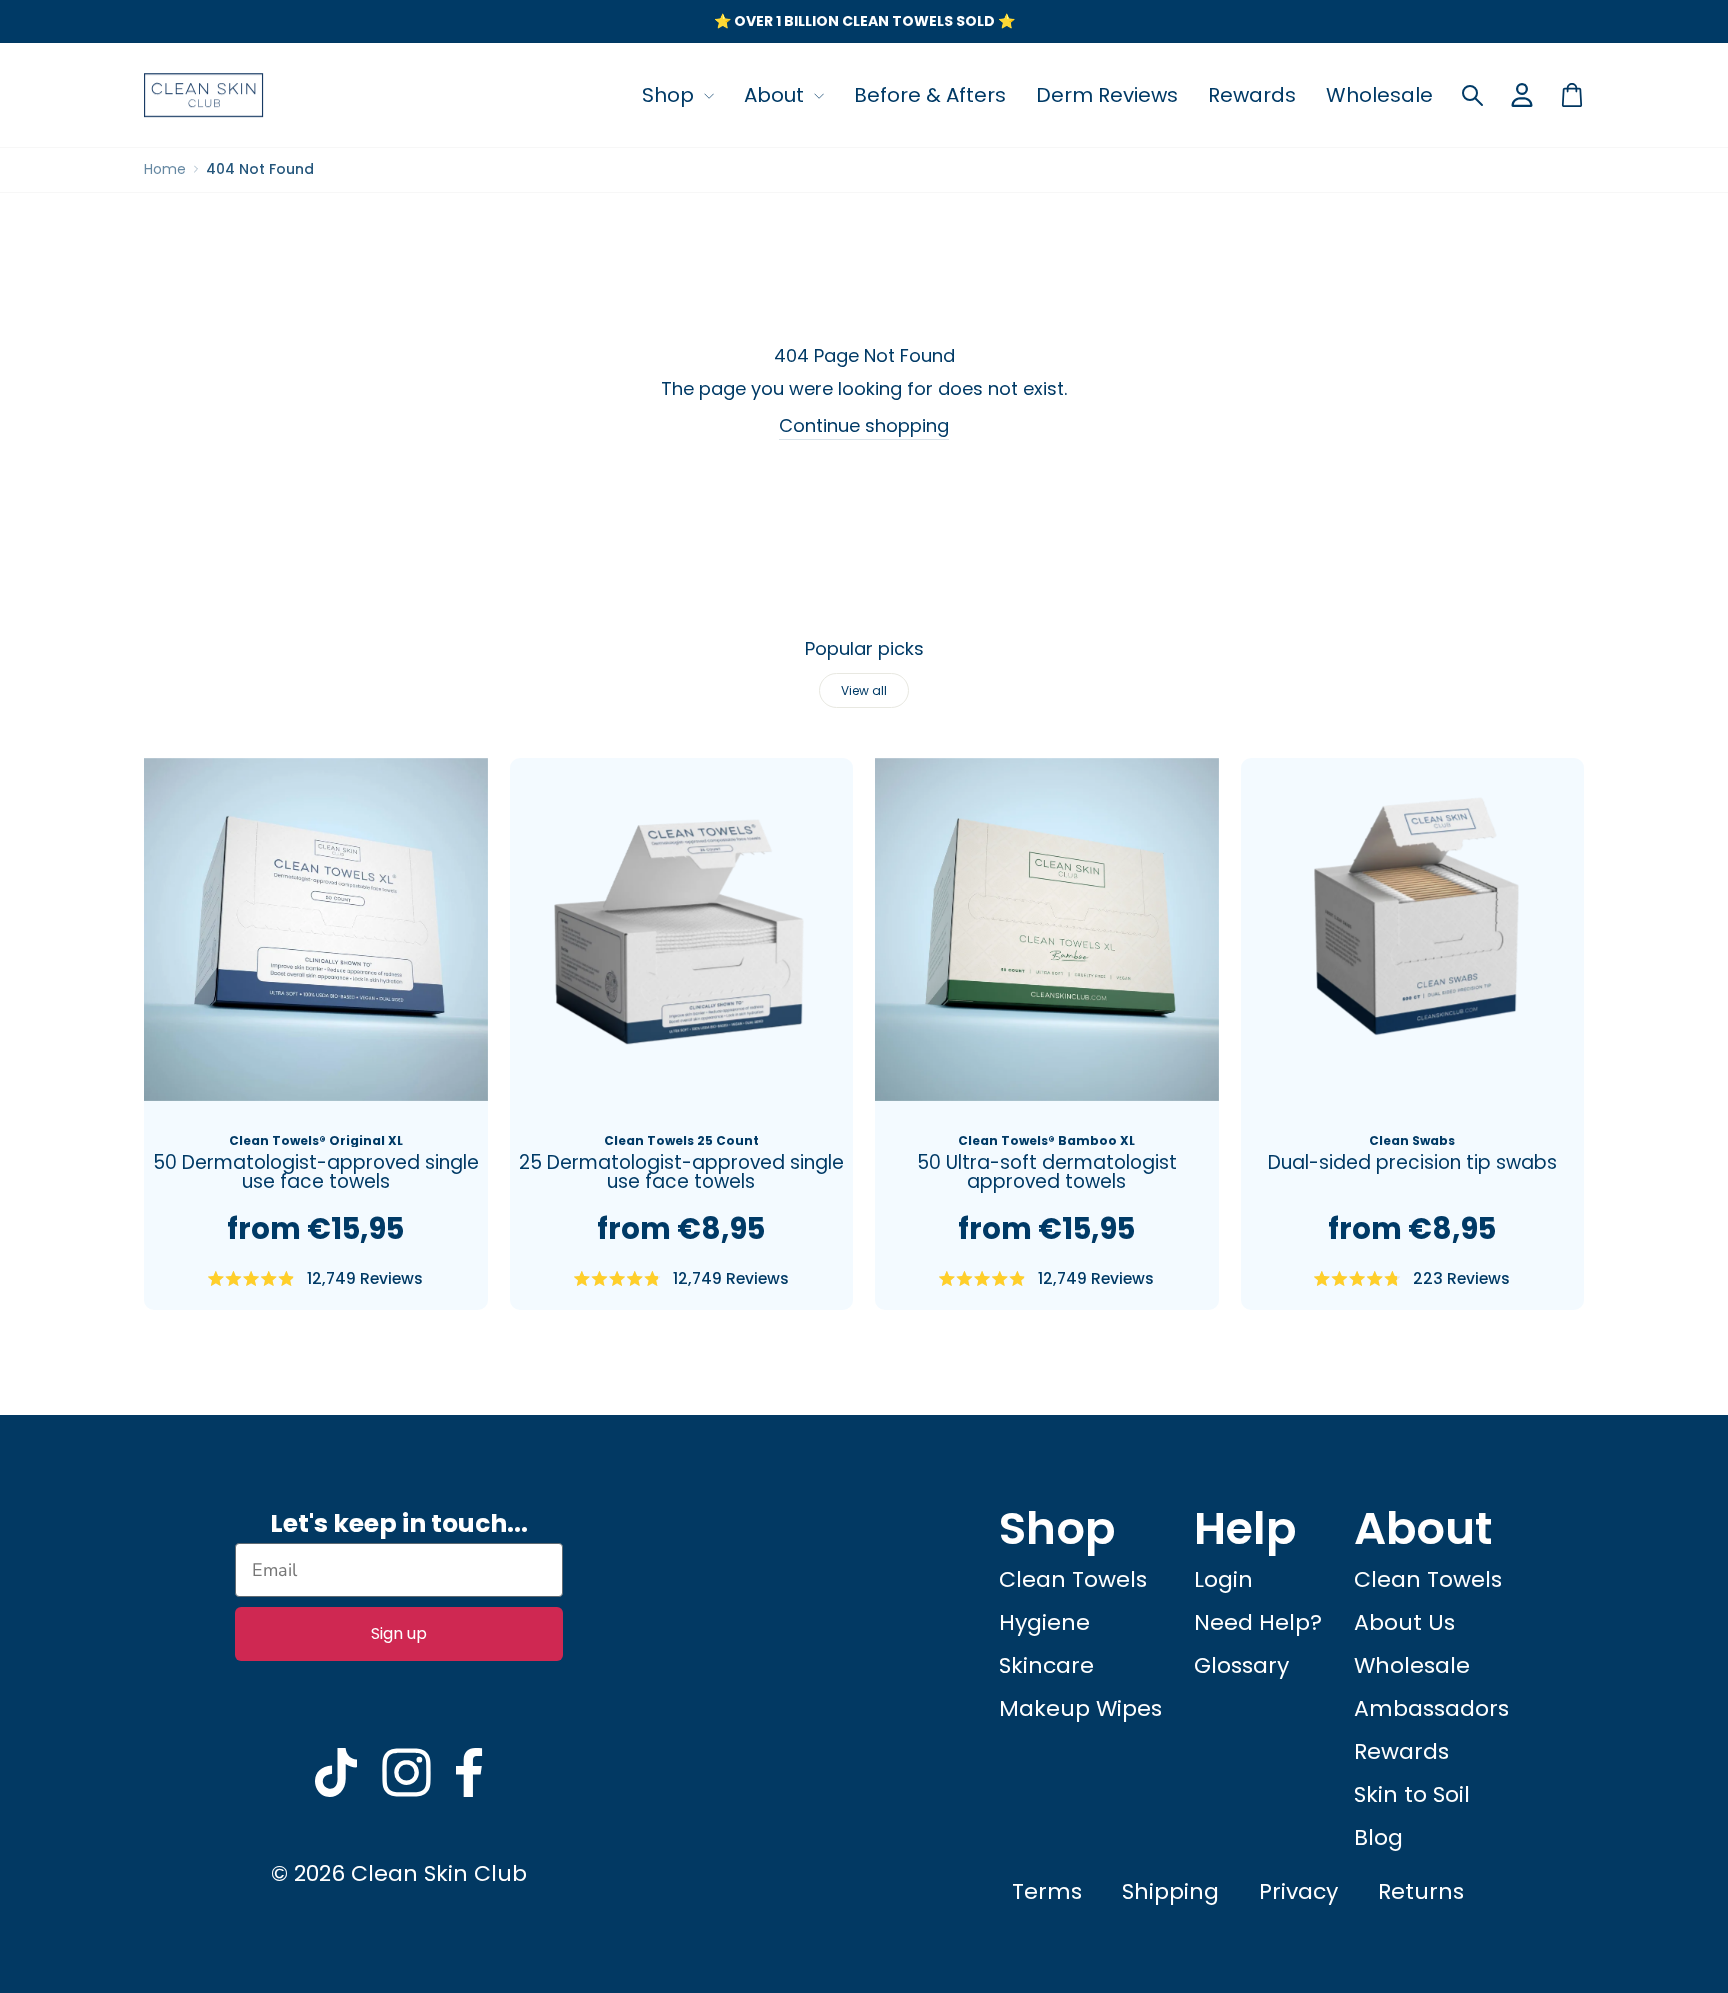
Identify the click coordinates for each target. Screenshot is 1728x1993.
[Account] (1522, 95)
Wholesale (1379, 95)
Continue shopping (864, 425)
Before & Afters (930, 95)
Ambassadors (1431, 1708)
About (776, 95)
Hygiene (1044, 1622)
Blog (1378, 1837)
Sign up (399, 1633)
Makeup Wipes (1080, 1708)
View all (864, 690)
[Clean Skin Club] (204, 95)
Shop (670, 95)
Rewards (1252, 95)
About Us (1404, 1622)
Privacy (1298, 1891)
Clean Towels (1073, 1579)
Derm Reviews (1107, 95)
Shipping (1170, 1891)
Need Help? (1258, 1622)
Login (1223, 1579)
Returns (1421, 1891)
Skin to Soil (1412, 1794)
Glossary (1241, 1665)
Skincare (1046, 1665)
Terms (1047, 1891)
